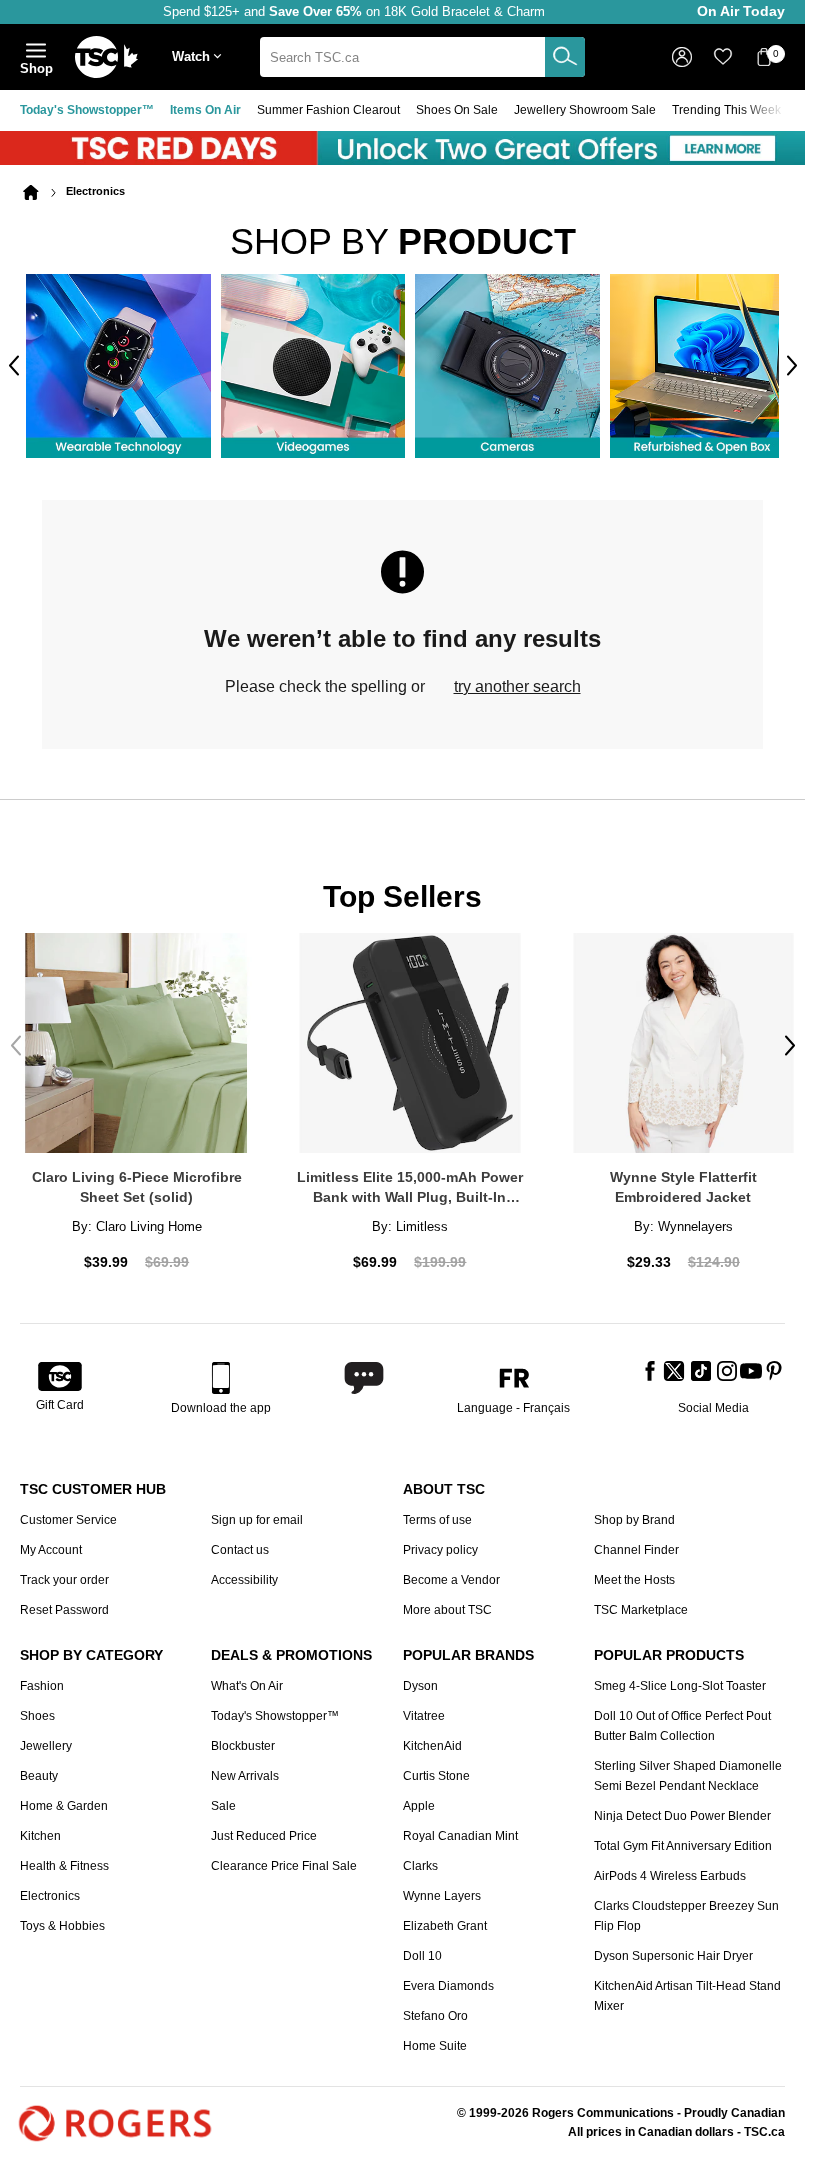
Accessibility (244, 1572)
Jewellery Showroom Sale (585, 110)
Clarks (420, 1858)
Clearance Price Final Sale (284, 1858)
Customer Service (68, 1512)
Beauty (39, 1768)
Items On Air (205, 110)
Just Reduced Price (264, 1828)
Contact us (240, 1542)
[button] (201, 57)
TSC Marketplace (641, 1602)
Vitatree (424, 1708)
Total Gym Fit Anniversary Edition (683, 1838)
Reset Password (64, 1602)
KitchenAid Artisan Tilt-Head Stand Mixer (687, 1988)
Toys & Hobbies (62, 1918)
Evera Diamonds (448, 1978)
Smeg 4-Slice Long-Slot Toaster (680, 1678)
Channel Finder (636, 1542)
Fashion (42, 1678)
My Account (51, 1542)
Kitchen (40, 1828)
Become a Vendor (451, 1572)
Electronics (50, 1888)
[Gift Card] (60, 1370)
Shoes (37, 1708)
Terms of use (437, 1512)
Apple (419, 1798)
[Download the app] (221, 1370)
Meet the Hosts (634, 1572)
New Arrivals (245, 1768)
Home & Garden (64, 1798)
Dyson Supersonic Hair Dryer (673, 1948)
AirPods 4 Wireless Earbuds (670, 1868)
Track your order (64, 1572)
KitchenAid (432, 1738)
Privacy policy (440, 1542)
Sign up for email (257, 1512)
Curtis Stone (436, 1768)
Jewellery (46, 1738)
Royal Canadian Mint (460, 1828)
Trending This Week (726, 110)
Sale (223, 1798)
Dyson (420, 1678)
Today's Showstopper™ (87, 110)
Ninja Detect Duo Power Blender (682, 1808)
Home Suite (435, 2038)
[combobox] (422, 57)
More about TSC (447, 1602)
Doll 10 (422, 1948)
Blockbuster (243, 1738)
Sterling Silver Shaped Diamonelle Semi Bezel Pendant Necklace (688, 1768)
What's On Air (247, 1678)
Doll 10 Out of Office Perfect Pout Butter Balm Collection (682, 1718)
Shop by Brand (634, 1512)
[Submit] (565, 57)
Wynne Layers (442, 1888)
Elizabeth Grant (445, 1918)
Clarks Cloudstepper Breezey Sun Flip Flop (686, 1908)
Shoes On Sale (457, 110)
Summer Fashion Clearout (328, 110)
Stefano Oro (435, 2008)
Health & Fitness (64, 1858)
